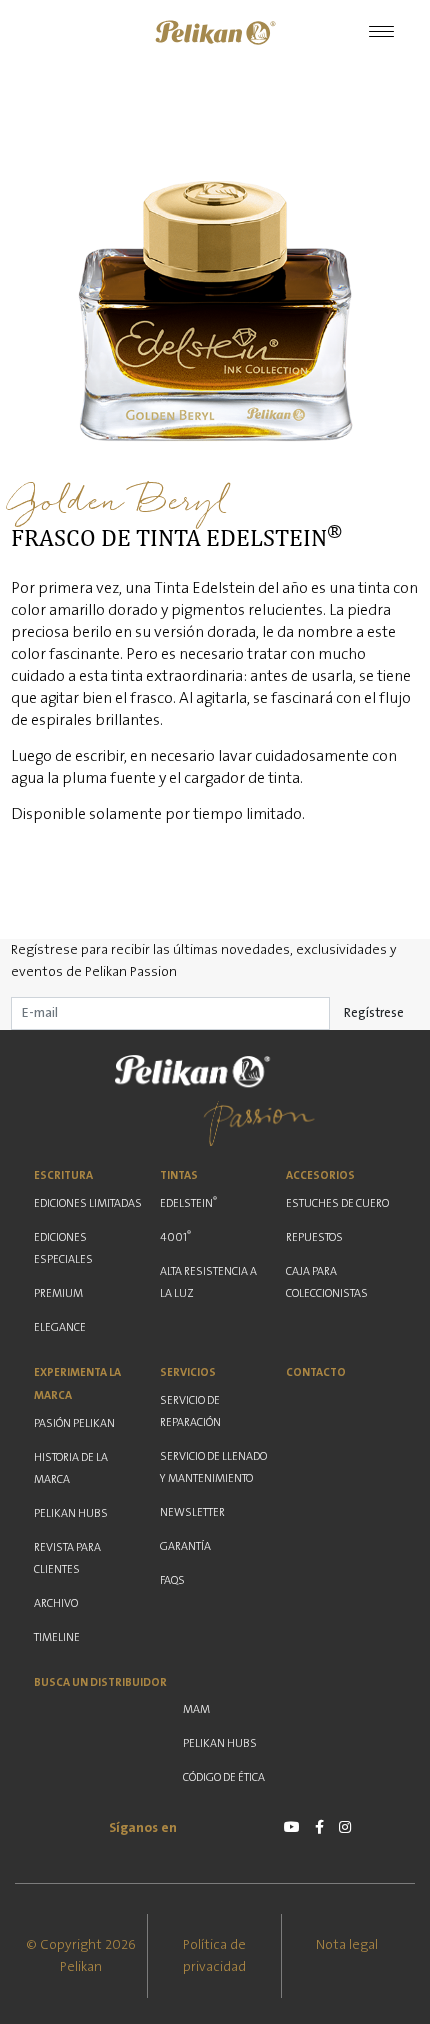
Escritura (63, 1175)
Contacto (316, 1372)
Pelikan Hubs (71, 1513)
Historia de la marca (71, 1468)
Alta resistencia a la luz (208, 1282)
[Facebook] (319, 1827)
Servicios (188, 1372)
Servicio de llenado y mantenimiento (213, 1467)
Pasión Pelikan (74, 1423)
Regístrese (374, 1013)
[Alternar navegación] (381, 33)
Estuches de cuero (337, 1203)
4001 (175, 1236)
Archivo (56, 1603)
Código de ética (224, 1777)
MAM (196, 1709)
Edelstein (188, 1202)
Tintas (179, 1175)
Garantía (185, 1546)
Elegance (60, 1327)
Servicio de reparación (190, 1411)
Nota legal (347, 1945)
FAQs (172, 1580)
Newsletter (192, 1512)
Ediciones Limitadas (88, 1203)
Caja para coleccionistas (327, 1282)
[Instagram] (345, 1827)
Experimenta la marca (77, 1384)
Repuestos (314, 1237)
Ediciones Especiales (63, 1248)
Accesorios (320, 1175)
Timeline (57, 1637)
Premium (58, 1293)
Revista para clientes (67, 1558)
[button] (215, 33)
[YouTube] (292, 1827)
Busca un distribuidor (100, 1682)
